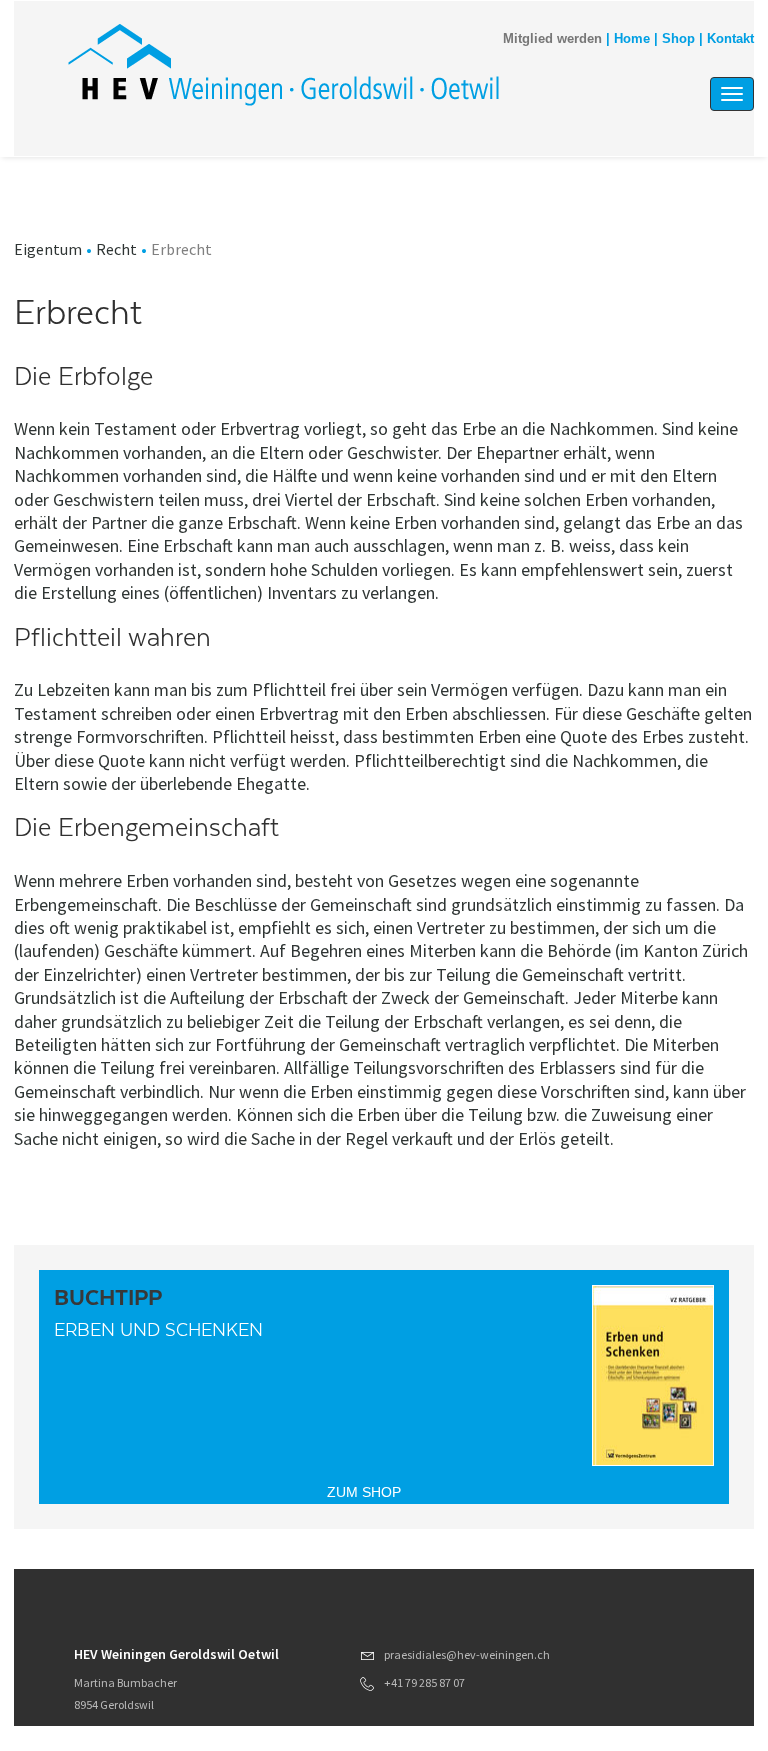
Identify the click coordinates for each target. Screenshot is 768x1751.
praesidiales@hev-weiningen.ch (467, 1654)
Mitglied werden (552, 39)
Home (632, 39)
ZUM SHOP (364, 1492)
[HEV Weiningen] (283, 64)
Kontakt (730, 39)
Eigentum (48, 249)
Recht (116, 249)
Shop (678, 39)
